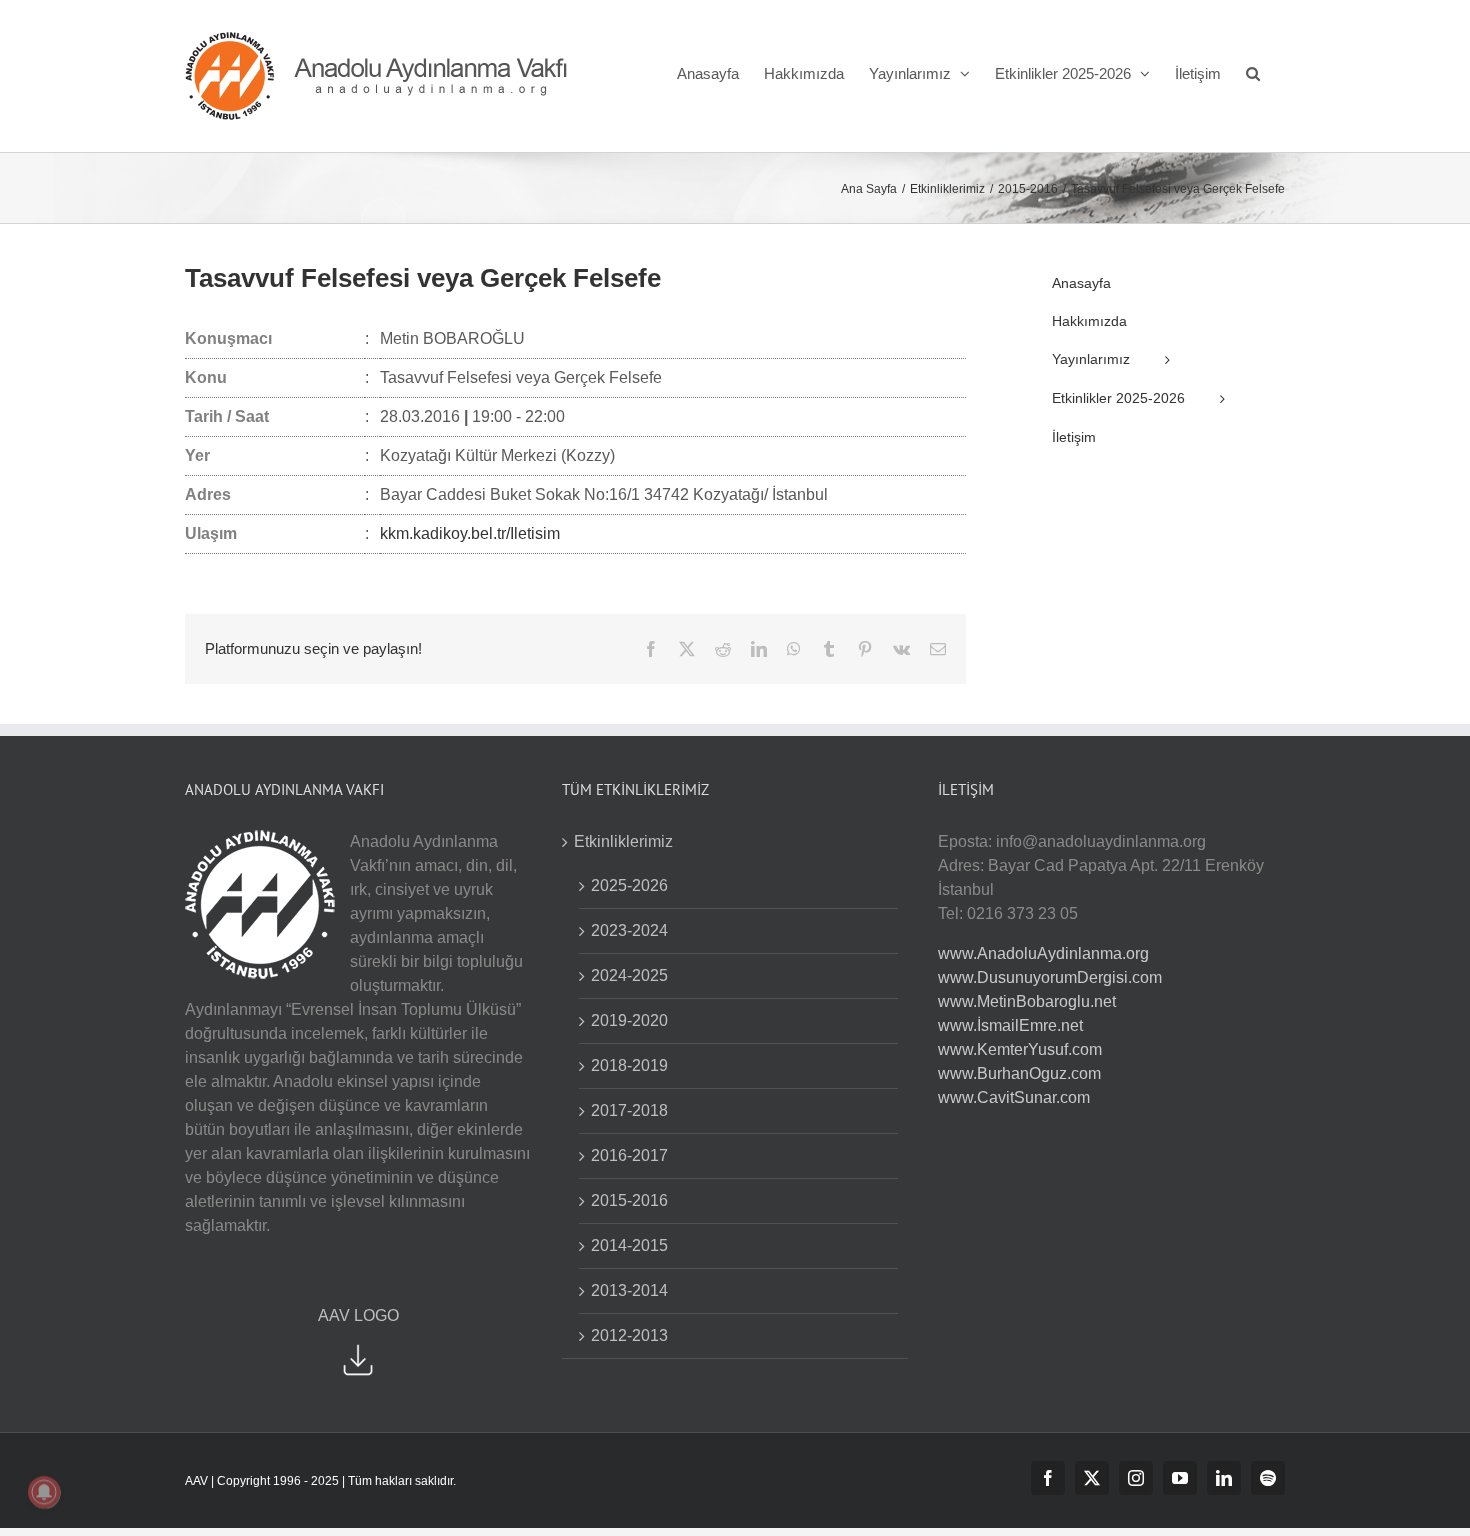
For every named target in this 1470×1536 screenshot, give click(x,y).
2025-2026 (629, 885)
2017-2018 (629, 1110)
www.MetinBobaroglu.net (1027, 1001)
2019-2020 (629, 1020)
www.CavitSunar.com (1014, 1097)
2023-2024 (629, 930)
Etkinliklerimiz (623, 841)
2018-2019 (629, 1065)
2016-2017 (629, 1155)
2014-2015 (629, 1245)
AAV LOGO (358, 1315)
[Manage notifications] (44, 1492)
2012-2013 (629, 1335)
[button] (1253, 73)
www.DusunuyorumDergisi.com (1050, 977)
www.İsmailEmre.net (1010, 1025)
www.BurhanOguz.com (1019, 1073)
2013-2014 (629, 1290)
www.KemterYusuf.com (1020, 1049)
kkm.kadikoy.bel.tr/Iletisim (470, 533)
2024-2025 (629, 975)
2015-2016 (629, 1200)
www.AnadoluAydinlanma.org (1043, 953)
